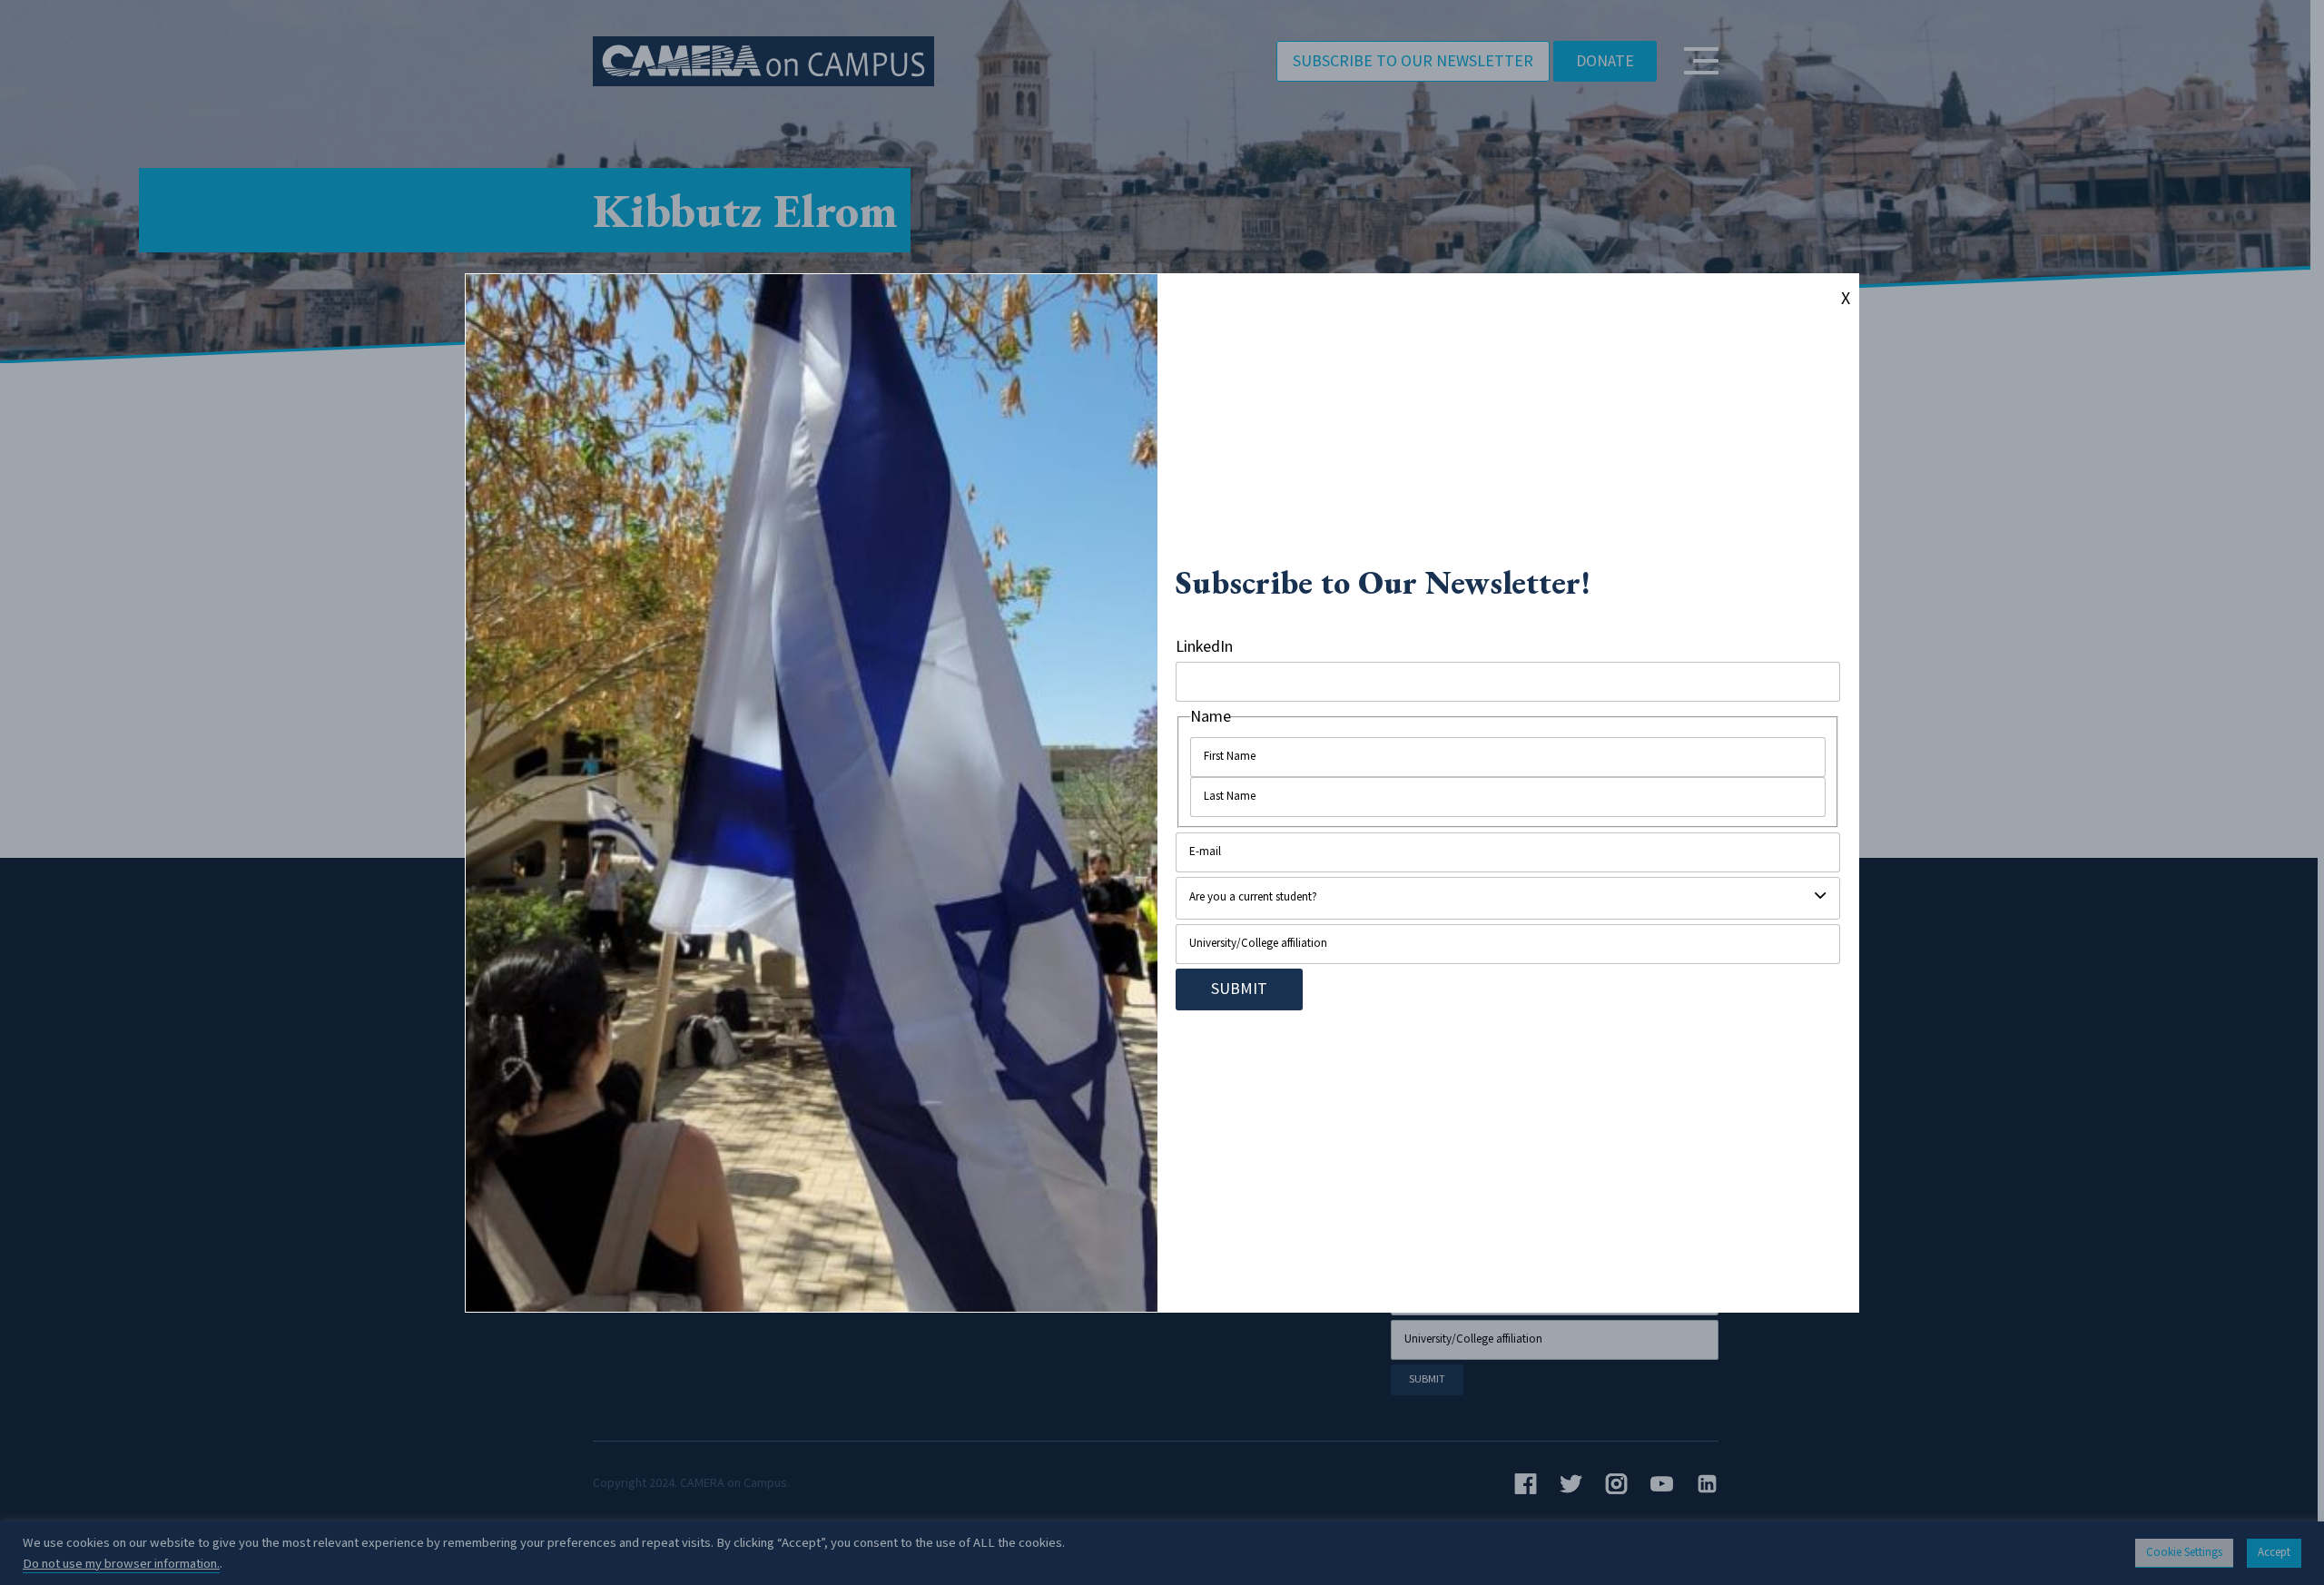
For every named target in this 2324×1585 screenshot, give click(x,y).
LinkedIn (1204, 647)
